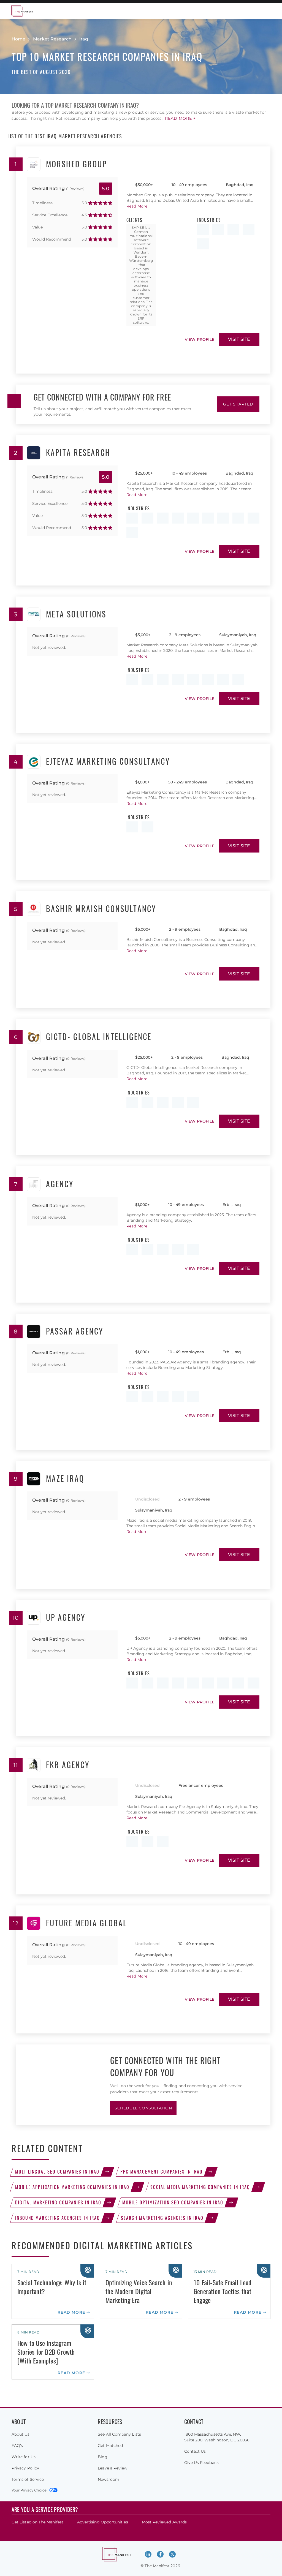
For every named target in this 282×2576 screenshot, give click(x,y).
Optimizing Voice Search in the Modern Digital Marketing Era (139, 2291)
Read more (71, 2312)
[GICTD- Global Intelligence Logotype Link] (34, 1037)
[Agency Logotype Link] (34, 1184)
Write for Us (24, 2457)
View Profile (200, 339)
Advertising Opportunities (103, 2522)
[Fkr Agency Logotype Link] (34, 1765)
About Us (21, 2434)
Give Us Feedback (201, 2463)
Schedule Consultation (143, 2108)
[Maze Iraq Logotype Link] (34, 1479)
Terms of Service (28, 2479)
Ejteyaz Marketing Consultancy (108, 762)
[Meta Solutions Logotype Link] (34, 614)
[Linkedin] (148, 2554)
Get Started (238, 404)
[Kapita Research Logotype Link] (34, 453)
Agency (60, 1184)
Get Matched (110, 2446)
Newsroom (109, 2479)
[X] (172, 2554)
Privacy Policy (25, 2468)
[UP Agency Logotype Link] (34, 1618)
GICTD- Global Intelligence (99, 1037)
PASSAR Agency (75, 1331)
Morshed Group (76, 164)
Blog (102, 2457)
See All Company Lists (119, 2434)
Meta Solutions (76, 614)
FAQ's (17, 2446)
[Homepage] (22, 11)
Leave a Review (112, 2468)
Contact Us (195, 2451)
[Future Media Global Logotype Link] (34, 1923)
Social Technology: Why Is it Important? (52, 2287)
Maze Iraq (65, 1479)
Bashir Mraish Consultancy (101, 909)
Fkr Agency (68, 1765)
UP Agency (66, 1618)
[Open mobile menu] (264, 11)
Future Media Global (86, 1923)
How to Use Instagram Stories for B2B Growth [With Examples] (46, 2352)
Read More (137, 206)
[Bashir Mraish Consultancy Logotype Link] (34, 909)
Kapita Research (78, 453)
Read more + (180, 118)
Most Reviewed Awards (164, 2522)
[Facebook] (160, 2554)
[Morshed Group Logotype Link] (34, 164)
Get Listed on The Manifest (37, 2522)
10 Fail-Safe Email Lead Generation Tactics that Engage (223, 2291)
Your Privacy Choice (29, 2490)
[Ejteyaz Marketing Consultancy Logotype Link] (34, 762)
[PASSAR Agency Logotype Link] (34, 1331)
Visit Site (239, 339)
